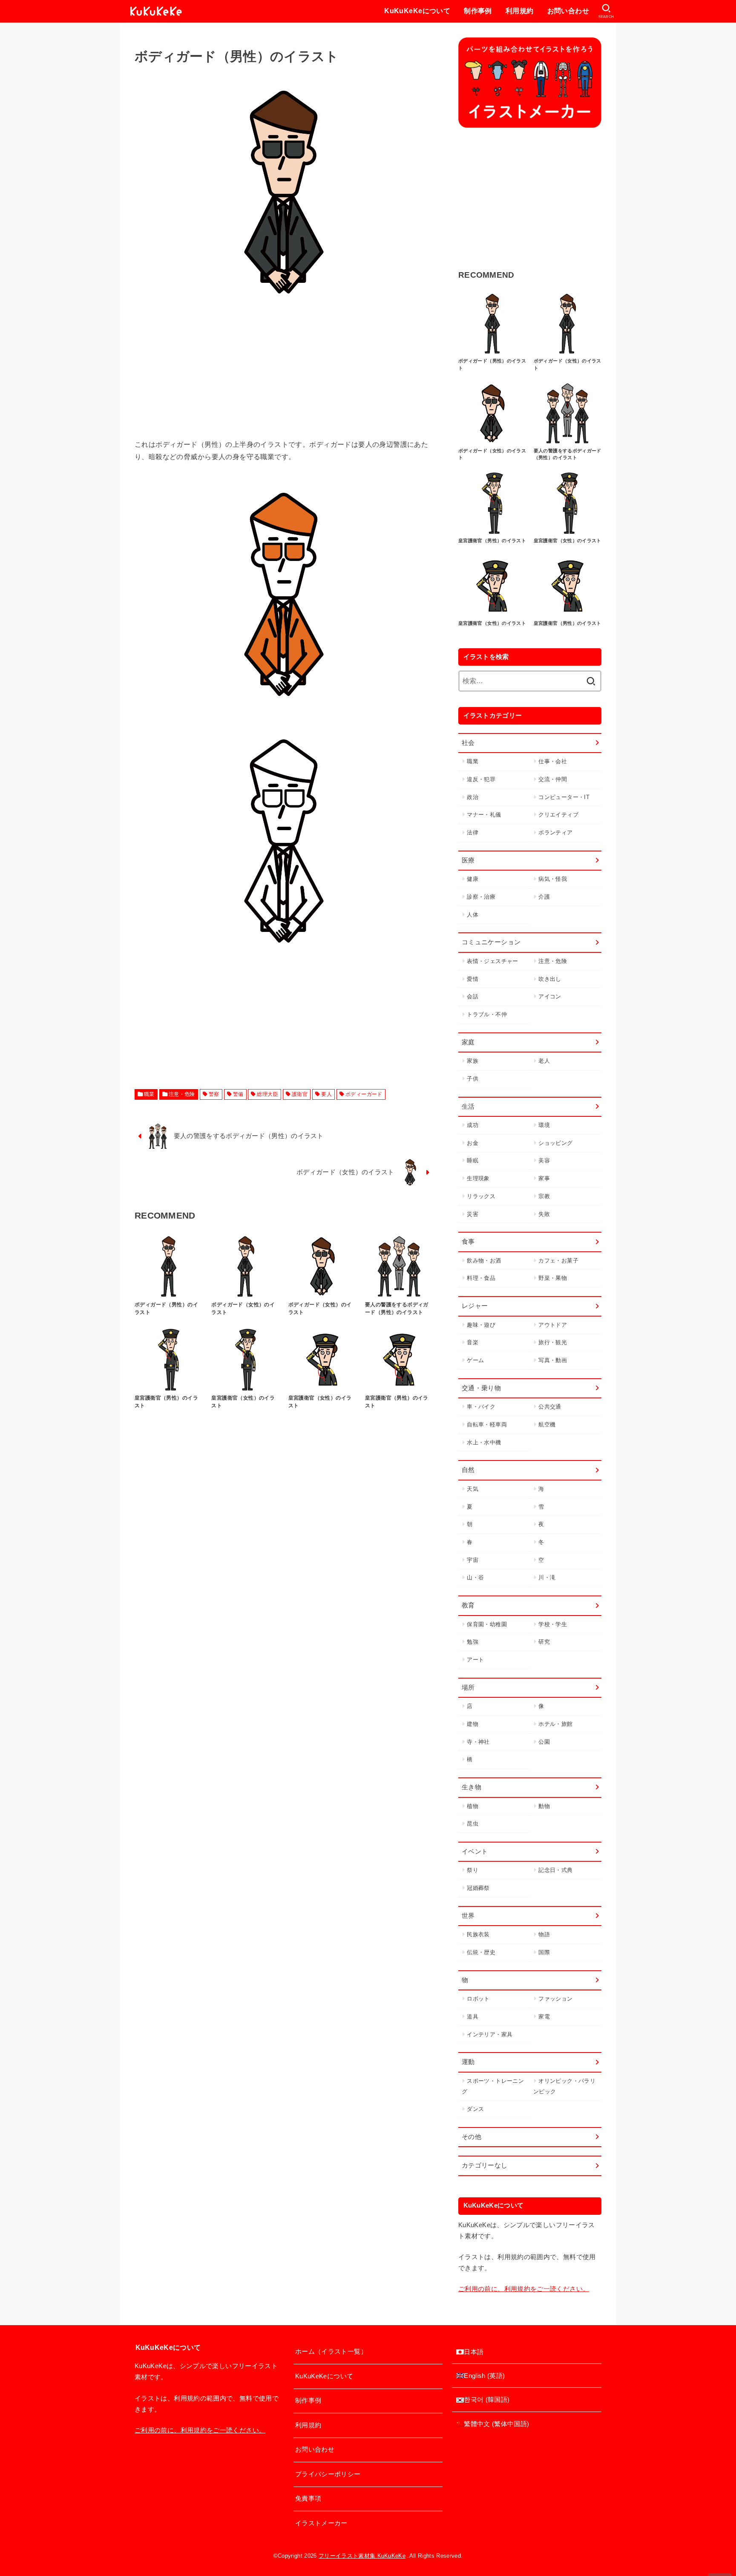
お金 (473, 1143)
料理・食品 (481, 1278)
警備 (238, 1094)
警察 (214, 1094)
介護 (544, 897)
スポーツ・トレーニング (493, 2086)
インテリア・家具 (490, 2034)
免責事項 (308, 2498)
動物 (544, 1806)
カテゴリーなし (485, 2165)
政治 (473, 797)
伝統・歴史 (481, 1952)
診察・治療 (481, 897)
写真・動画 (553, 1360)
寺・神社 (478, 1742)
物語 (544, 1934)
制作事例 (478, 11)
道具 (473, 2017)
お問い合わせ (568, 11)
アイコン (550, 996)
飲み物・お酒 (484, 1261)
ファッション (555, 1999)
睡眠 (473, 1160)
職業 (149, 1094)
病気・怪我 (553, 879)
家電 (544, 2017)
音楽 (473, 1342)
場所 (468, 1688)
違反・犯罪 (481, 779)
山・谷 (475, 1577)
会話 (473, 996)
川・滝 (547, 1577)
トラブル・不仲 (487, 1014)
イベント (475, 1851)
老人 (544, 1061)
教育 (468, 1605)
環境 (544, 1125)
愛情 (473, 979)
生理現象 (478, 1178)
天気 (473, 1489)
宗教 (544, 1196)
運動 (468, 2062)
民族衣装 (478, 1934)
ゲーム (475, 1360)
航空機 (547, 1425)
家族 (473, 1061)
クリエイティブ (558, 815)
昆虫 (473, 1824)
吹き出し (550, 979)
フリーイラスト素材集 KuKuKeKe (362, 2556)
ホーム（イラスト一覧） (331, 2352)
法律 (473, 832)
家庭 (468, 1042)
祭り (473, 1870)
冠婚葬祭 (478, 1888)
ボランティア (555, 832)
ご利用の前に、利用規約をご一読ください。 (524, 2289)
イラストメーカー (321, 2523)
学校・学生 (553, 1624)
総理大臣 (267, 1094)
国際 (544, 1952)
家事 (544, 1178)
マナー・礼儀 (484, 815)
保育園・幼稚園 (487, 1624)
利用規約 (520, 11)
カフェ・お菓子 (558, 1261)
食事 (468, 1242)
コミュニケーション (491, 942)
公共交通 (550, 1407)
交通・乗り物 (481, 1388)
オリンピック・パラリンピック (564, 2086)
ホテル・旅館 (555, 1724)
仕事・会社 (553, 761)
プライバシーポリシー (328, 2474)
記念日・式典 (555, 1870)
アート (475, 1660)
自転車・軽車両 (487, 1425)
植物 (473, 1806)
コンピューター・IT (564, 797)
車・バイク (481, 1407)
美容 (544, 1160)
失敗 (544, 1214)
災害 (473, 1214)
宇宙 (473, 1560)
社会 (468, 743)
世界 (468, 1916)
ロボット (478, 1999)
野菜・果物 (553, 1278)
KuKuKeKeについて (417, 11)
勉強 (473, 1642)
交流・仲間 (553, 779)
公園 (544, 1742)
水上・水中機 (484, 1442)
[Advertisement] (284, 379)
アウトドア (553, 1325)
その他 (471, 2137)
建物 (473, 1724)
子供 (473, 1079)
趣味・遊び (481, 1325)
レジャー (475, 1306)
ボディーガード (364, 1094)
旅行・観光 (553, 1342)
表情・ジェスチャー (492, 961)
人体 (473, 915)
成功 (473, 1125)
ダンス (475, 2109)
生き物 (471, 1787)
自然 (468, 1470)
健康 (473, 879)
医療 (468, 860)
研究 (544, 1642)
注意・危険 (182, 1094)
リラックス (481, 1196)
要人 (326, 1094)
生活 (468, 1107)
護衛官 (300, 1094)
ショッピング (555, 1143)
